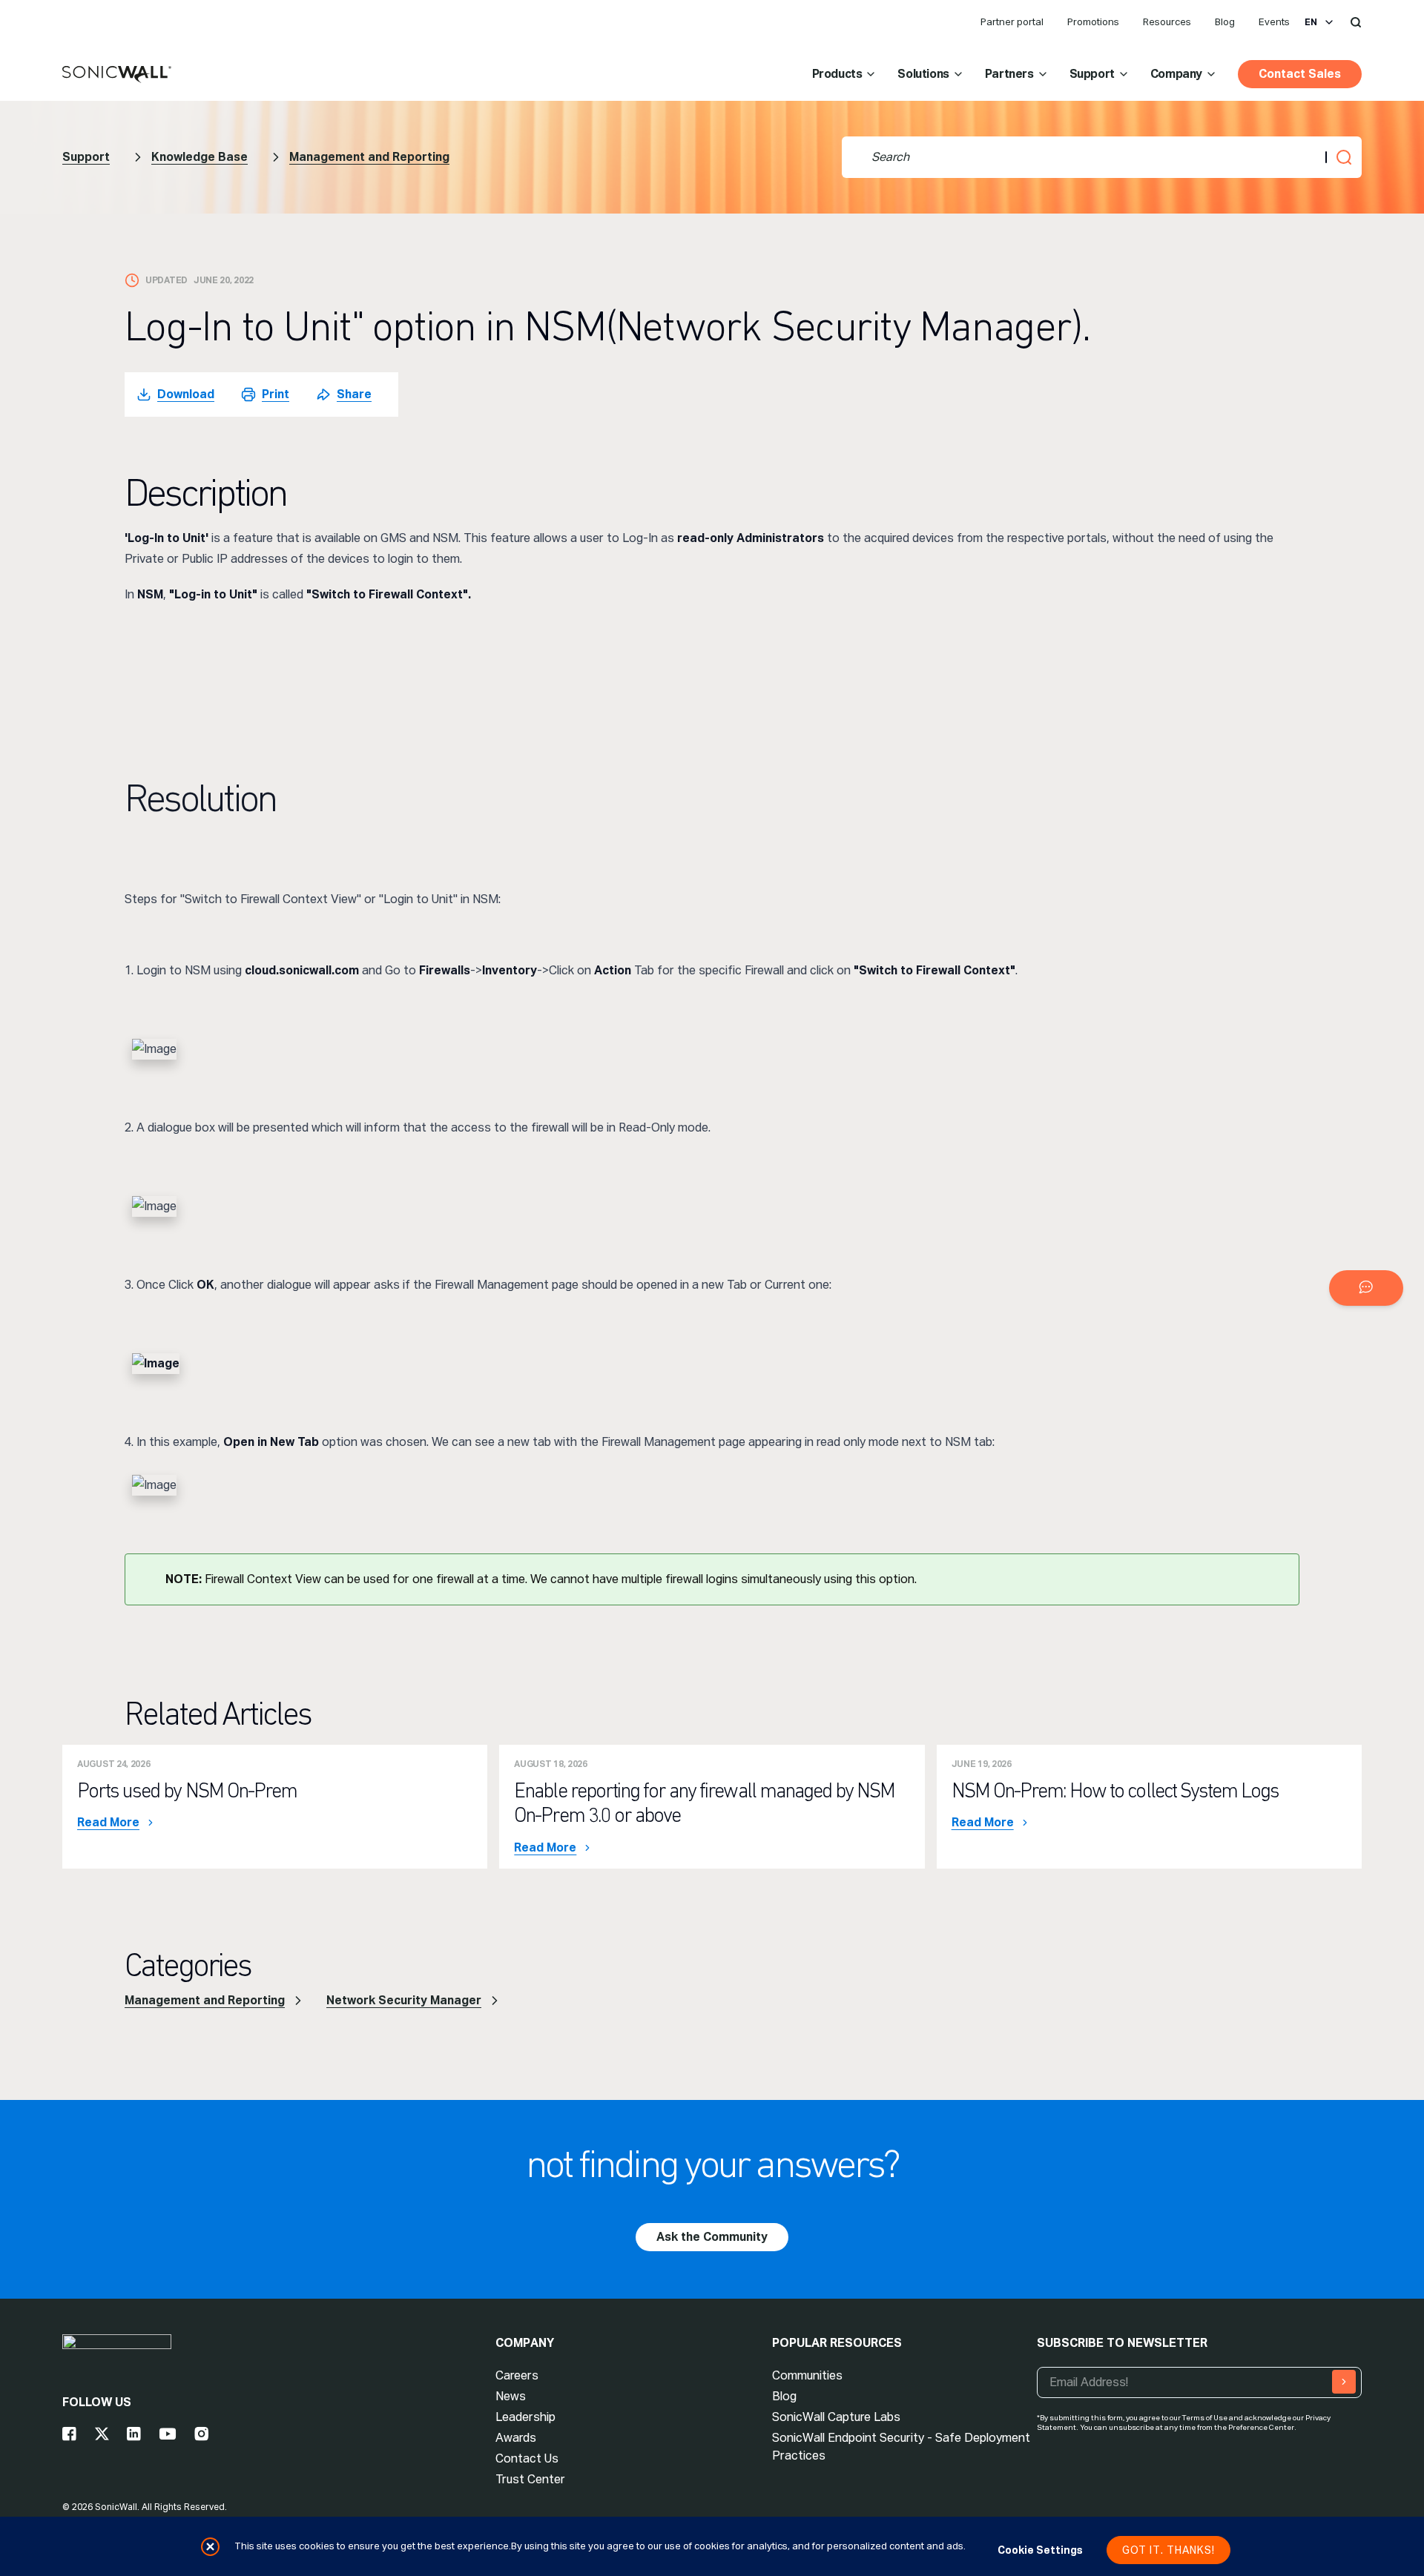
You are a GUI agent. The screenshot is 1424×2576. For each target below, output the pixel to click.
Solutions (923, 74)
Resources (1167, 22)
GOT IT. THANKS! (1168, 2550)
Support (1092, 74)
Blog (1225, 22)
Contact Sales (1300, 74)
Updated (167, 280)
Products (837, 74)
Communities (807, 2375)
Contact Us (527, 2458)
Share (354, 394)
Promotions (1093, 22)
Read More (108, 1823)
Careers (517, 2375)
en (1311, 22)
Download (186, 394)
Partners (1009, 74)
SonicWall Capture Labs (836, 2417)
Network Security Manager (404, 2000)
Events (1274, 22)
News (511, 2396)
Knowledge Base (200, 157)
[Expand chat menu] (1366, 1288)
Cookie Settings (1040, 2550)
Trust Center (530, 2479)
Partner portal (1012, 22)
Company (1176, 74)
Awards (516, 2438)
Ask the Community (712, 2237)
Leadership (525, 2417)
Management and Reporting (369, 157)
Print (276, 394)
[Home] (117, 75)
